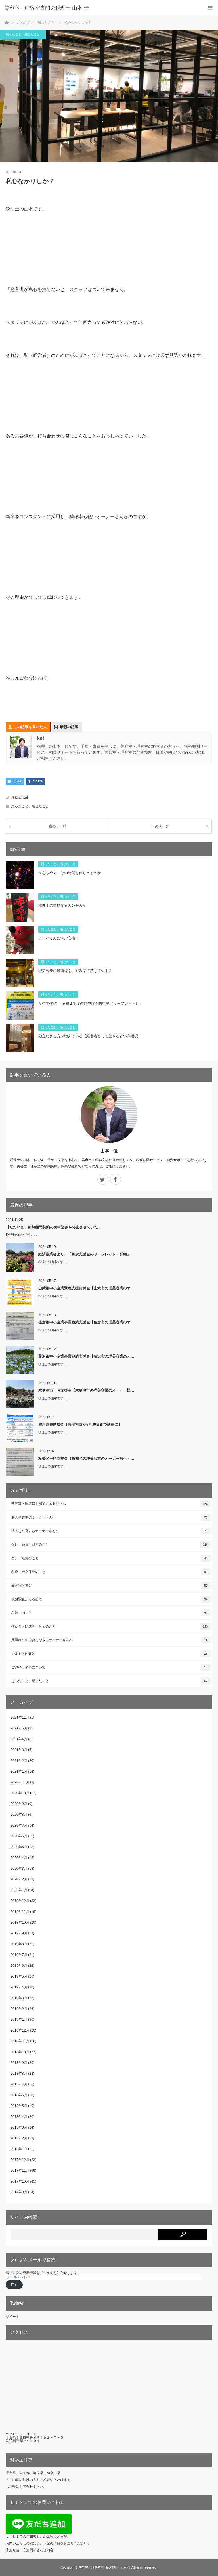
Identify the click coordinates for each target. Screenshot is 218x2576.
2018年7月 (19, 2084)
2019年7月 (19, 1955)
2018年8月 (19, 2074)
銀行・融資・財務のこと (110, 1545)
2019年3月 (19, 1998)
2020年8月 (19, 1815)
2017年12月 (20, 2160)
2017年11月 (20, 2171)
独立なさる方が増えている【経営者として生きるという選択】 (90, 1036)
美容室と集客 (109, 1586)
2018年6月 (19, 2095)
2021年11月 (20, 1718)
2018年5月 (19, 2106)
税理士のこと (109, 1613)
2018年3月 (19, 2127)
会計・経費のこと (109, 1558)
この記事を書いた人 (30, 727)
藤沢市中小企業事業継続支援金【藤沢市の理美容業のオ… (86, 1356)
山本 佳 (109, 1151)
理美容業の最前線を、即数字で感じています (75, 971)
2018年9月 (19, 2063)
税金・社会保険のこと (109, 1572)
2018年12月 (20, 2030)
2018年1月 (19, 2149)
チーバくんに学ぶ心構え (59, 938)
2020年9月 (19, 1804)
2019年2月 (19, 2009)
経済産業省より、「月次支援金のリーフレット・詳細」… (86, 1254)
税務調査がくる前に (109, 1599)
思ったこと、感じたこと (23, 34)
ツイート (12, 2317)
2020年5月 (19, 1847)
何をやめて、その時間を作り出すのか (70, 873)
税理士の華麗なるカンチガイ (62, 905)
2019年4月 (19, 1987)
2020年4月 (19, 1858)
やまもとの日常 (109, 1654)
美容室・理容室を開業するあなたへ (110, 1504)
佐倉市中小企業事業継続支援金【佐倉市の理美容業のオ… (86, 1322)
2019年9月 (19, 1933)
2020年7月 (19, 1825)
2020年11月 (20, 1782)
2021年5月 (19, 1728)
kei (26, 798)
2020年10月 (20, 1793)
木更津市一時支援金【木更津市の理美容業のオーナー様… (86, 1390)
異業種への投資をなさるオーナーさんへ (109, 1640)
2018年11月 (20, 2041)
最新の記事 (69, 727)
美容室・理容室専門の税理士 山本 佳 (47, 8)
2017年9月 (19, 2192)
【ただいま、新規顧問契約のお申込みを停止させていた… (54, 1227)
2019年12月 (20, 1901)
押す (14, 2285)
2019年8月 (19, 1944)
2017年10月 (20, 2181)
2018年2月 (19, 2138)
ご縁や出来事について (109, 1667)
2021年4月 (19, 1739)
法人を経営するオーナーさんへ (109, 1531)
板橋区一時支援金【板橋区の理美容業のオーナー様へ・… (86, 1458)
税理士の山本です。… (21, 1235)
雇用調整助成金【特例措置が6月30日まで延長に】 (80, 1424)
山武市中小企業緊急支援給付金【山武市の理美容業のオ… (86, 1288)
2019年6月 (19, 1966)
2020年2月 (19, 1879)
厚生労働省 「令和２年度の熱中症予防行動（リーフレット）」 (91, 1003)
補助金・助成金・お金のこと (110, 1626)
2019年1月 (19, 2020)
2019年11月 (20, 1912)
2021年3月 (19, 1750)
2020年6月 (19, 1836)
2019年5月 (19, 1976)
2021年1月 (19, 1771)
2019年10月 (20, 1922)
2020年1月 (19, 1890)
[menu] (210, 8)
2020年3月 (19, 1869)
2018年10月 (20, 2052)
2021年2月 (19, 1761)
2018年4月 (19, 2117)
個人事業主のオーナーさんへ (109, 1517)
